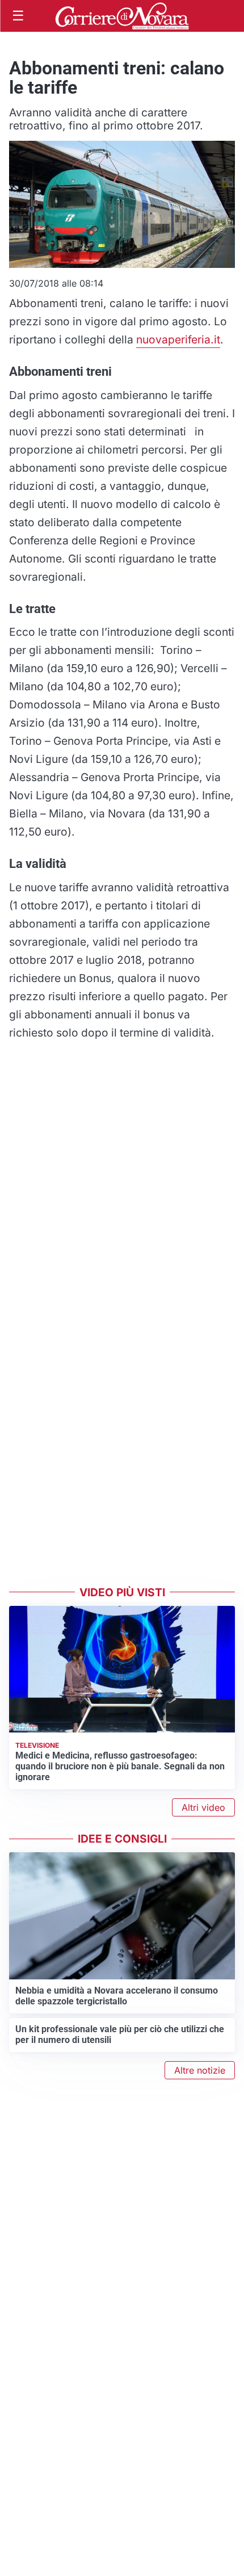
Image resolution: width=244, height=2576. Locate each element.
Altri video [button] (203, 1807)
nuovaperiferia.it (178, 339)
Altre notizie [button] (200, 2070)
